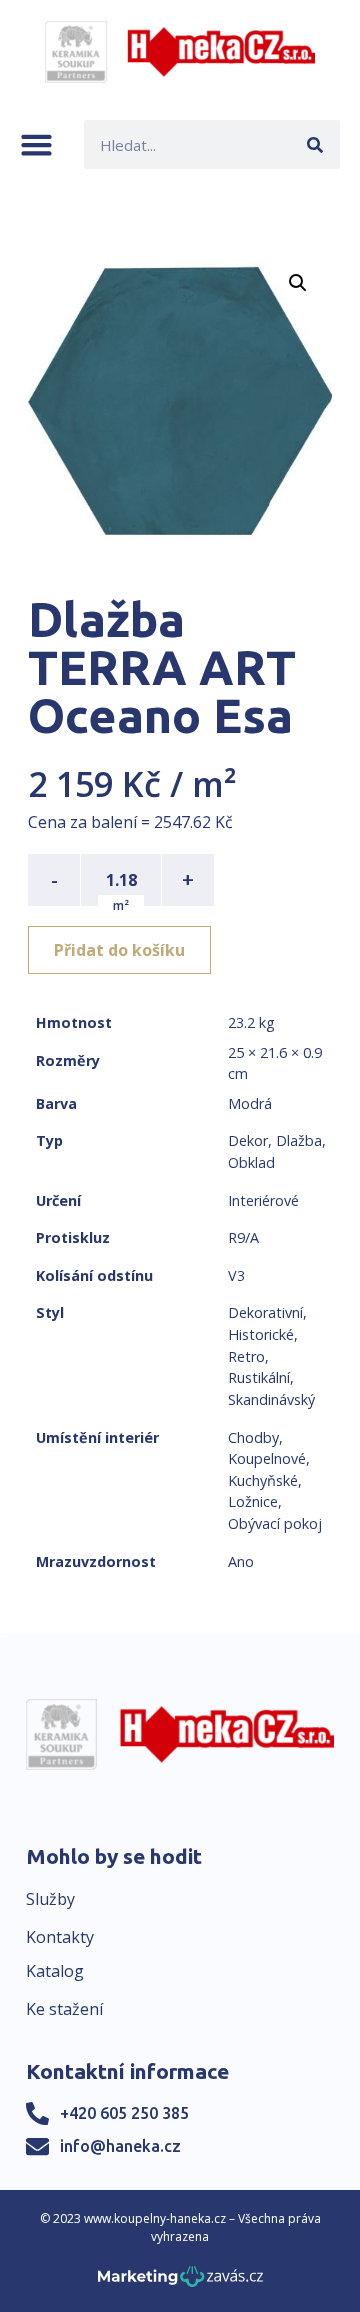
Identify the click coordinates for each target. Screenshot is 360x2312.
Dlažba (299, 1140)
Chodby (253, 1437)
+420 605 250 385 (124, 2113)
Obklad (251, 1162)
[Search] (315, 144)
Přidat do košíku (119, 950)
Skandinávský (271, 1399)
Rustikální (259, 1377)
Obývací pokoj (275, 1523)
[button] (36, 144)
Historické (261, 1334)
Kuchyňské (263, 1480)
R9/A (243, 1237)
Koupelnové (267, 1458)
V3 (236, 1275)
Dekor (248, 1140)
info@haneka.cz (120, 2146)
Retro (246, 1356)
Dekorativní (265, 1312)
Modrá (250, 1103)
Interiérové (263, 1200)
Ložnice (253, 1501)
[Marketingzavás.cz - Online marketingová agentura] (180, 2282)
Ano (241, 1561)
